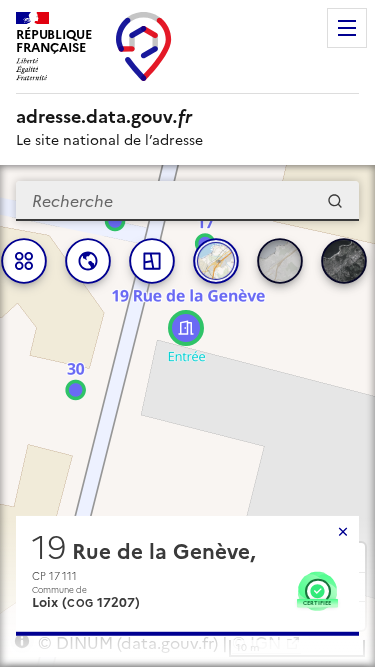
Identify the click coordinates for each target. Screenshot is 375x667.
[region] (187, 416)
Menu (347, 28)
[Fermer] (343, 532)
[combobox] (187, 201)
